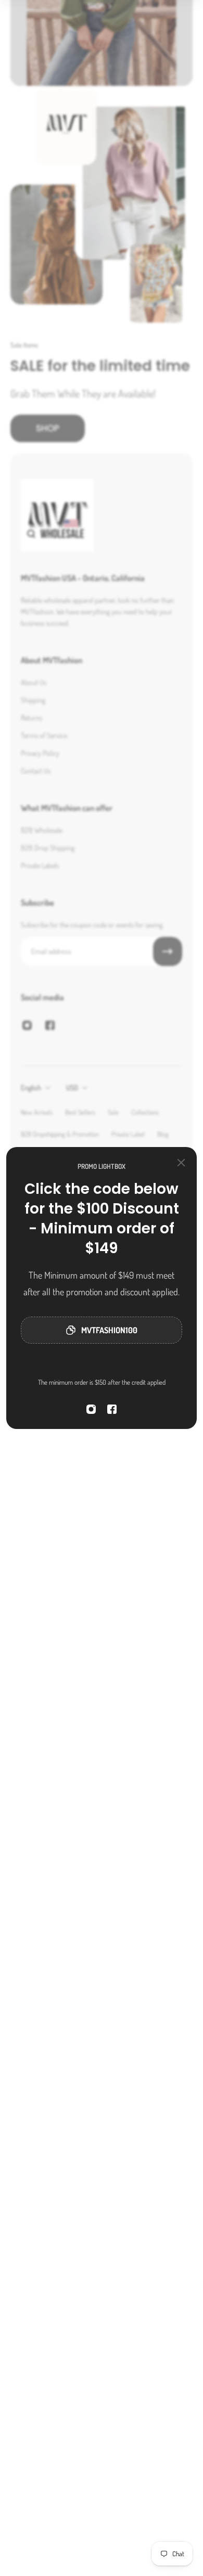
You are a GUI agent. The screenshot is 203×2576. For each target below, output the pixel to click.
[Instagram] (91, 1409)
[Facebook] (112, 1409)
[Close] (181, 1163)
